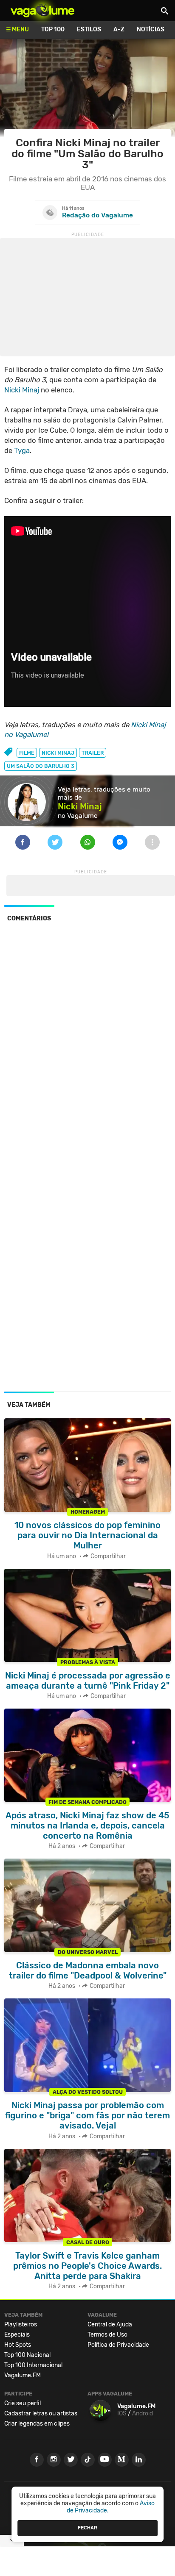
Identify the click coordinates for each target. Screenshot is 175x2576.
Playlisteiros (21, 2325)
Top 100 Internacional (33, 2365)
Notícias (151, 29)
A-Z (119, 29)
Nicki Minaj (22, 390)
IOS (122, 2413)
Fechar (87, 2528)
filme (27, 753)
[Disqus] (87, 1045)
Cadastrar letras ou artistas (41, 2413)
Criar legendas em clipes (37, 2424)
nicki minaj (58, 753)
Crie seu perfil (23, 2403)
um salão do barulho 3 (41, 766)
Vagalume (42, 11)
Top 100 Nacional (27, 2355)
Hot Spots (18, 2345)
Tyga (22, 450)
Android (143, 2413)
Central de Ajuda (110, 2325)
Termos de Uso (107, 2335)
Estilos (89, 29)
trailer (93, 753)
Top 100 (53, 29)
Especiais (17, 2335)
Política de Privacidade (118, 2345)
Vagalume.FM (23, 2375)
